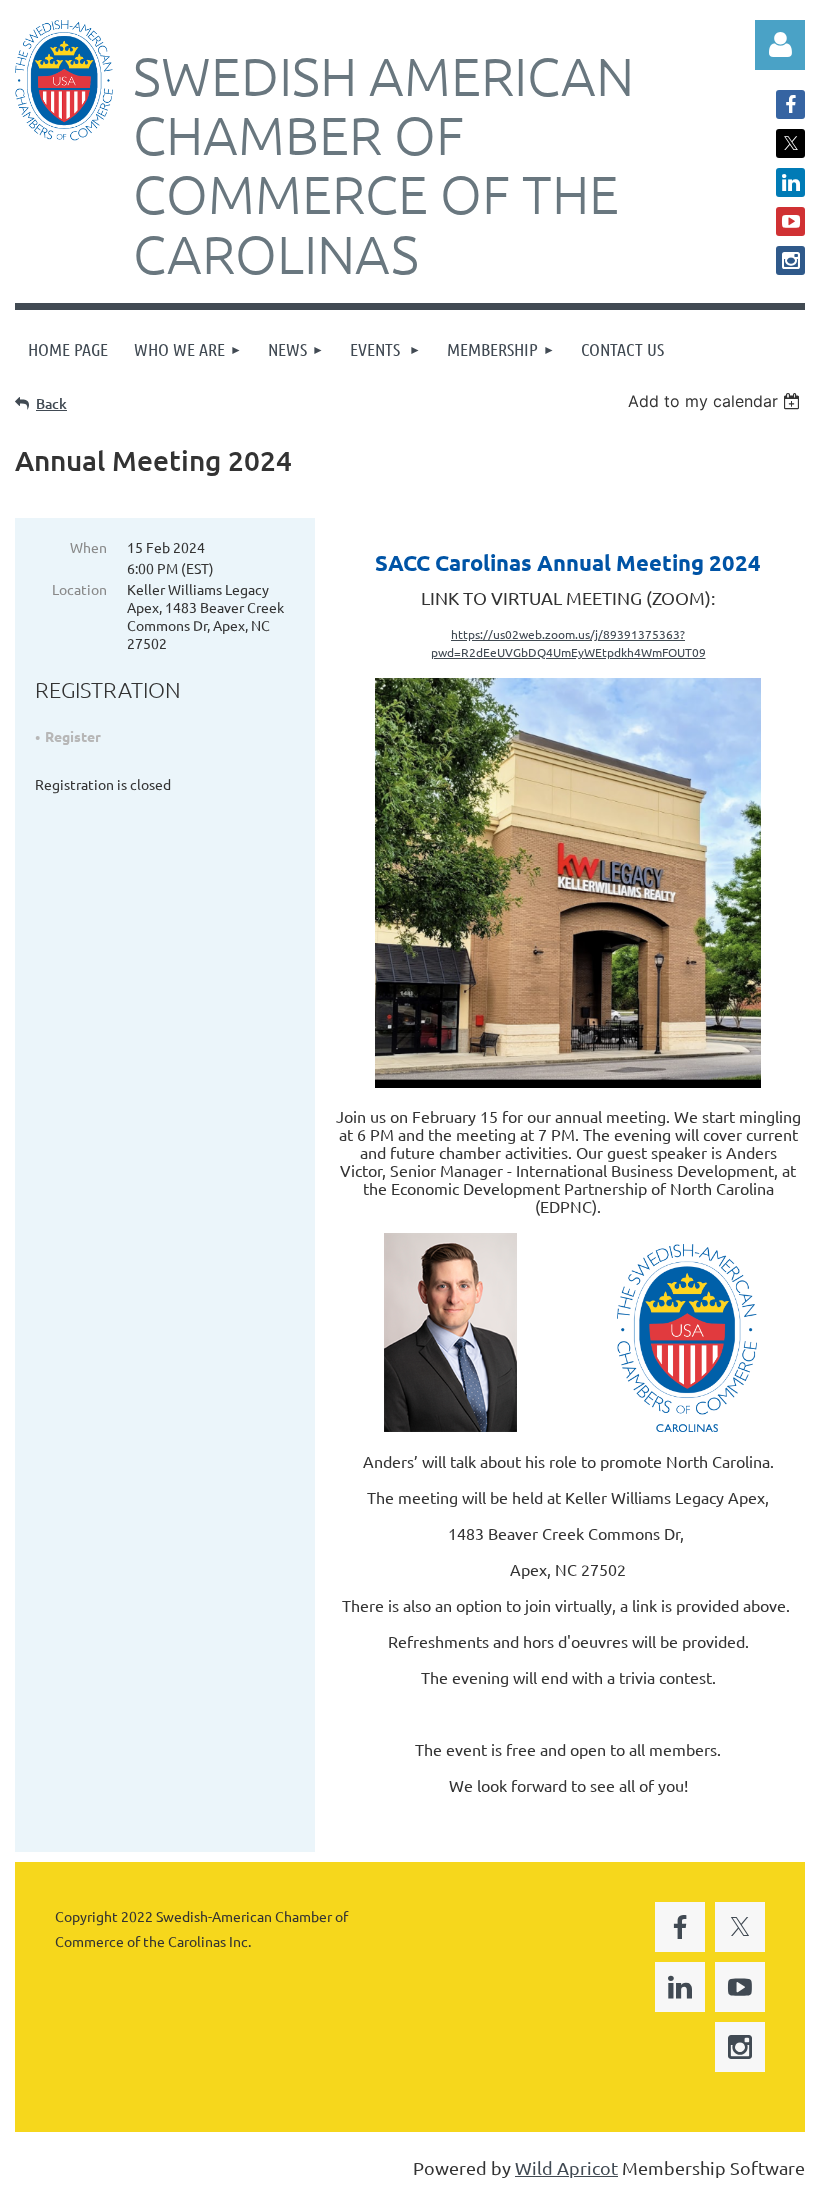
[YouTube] (790, 221)
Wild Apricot (566, 2167)
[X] (790, 143)
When (88, 547)
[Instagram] (790, 260)
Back (51, 403)
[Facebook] (790, 104)
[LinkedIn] (790, 182)
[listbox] (716, 401)
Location (79, 589)
